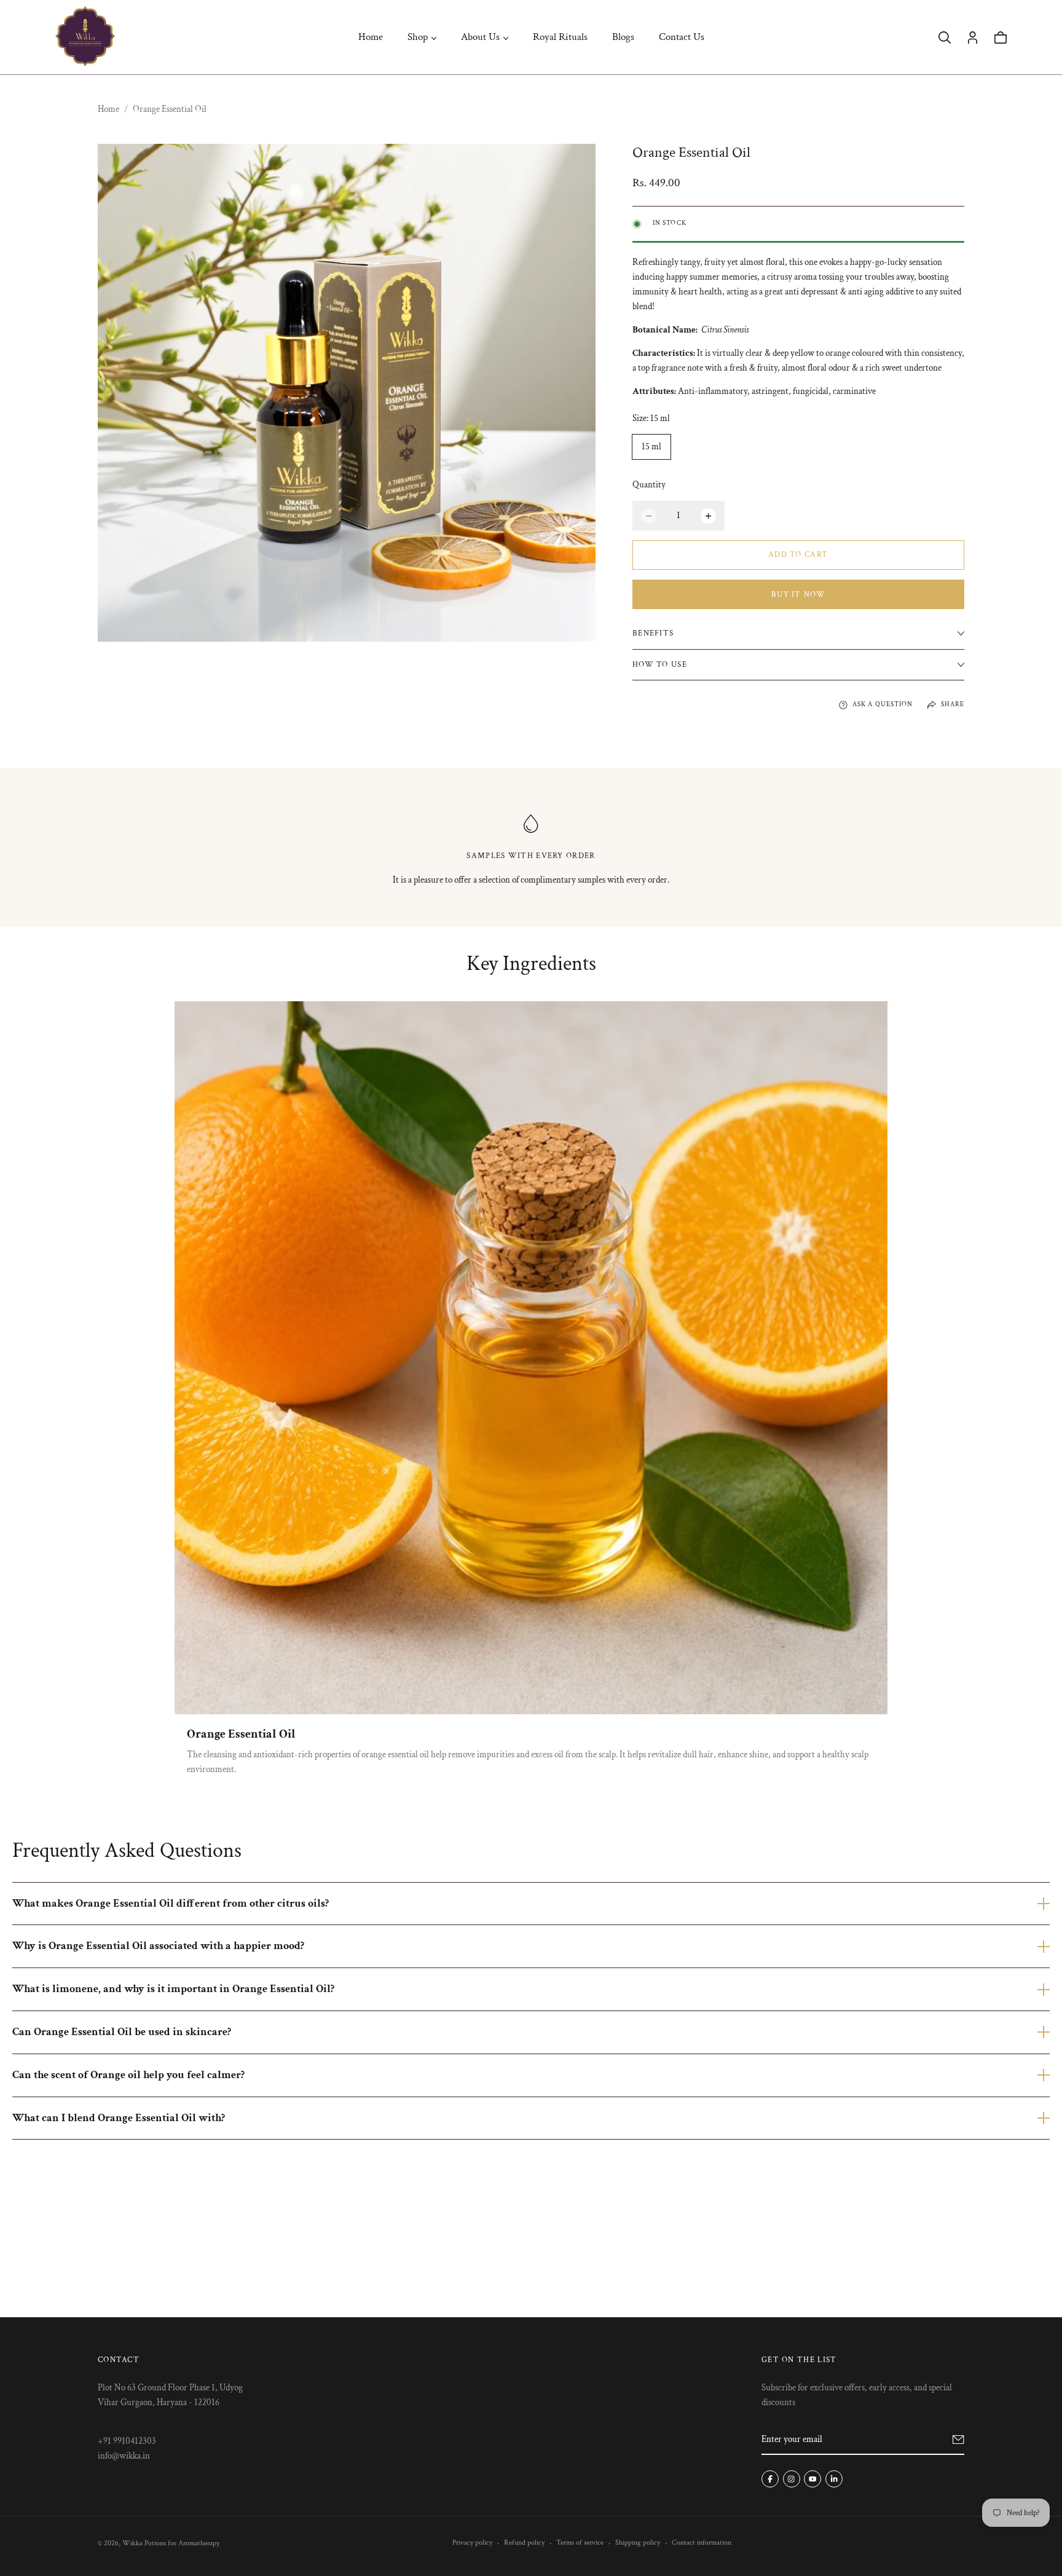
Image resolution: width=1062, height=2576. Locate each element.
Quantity (649, 485)
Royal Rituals (560, 37)
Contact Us (682, 37)
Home (371, 37)
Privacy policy (472, 2543)
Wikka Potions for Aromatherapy (171, 2543)
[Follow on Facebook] (770, 2479)
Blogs (623, 37)
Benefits (653, 633)
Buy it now (798, 595)
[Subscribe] (958, 2440)
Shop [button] (418, 37)
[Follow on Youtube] (812, 2479)
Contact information (702, 2543)
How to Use (660, 665)
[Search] (945, 37)
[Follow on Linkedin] (834, 2479)
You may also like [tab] (531, 2227)
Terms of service (580, 2543)
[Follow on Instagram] (792, 2479)
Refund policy (524, 2543)
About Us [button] (480, 37)
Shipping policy (638, 2543)
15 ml (651, 447)
